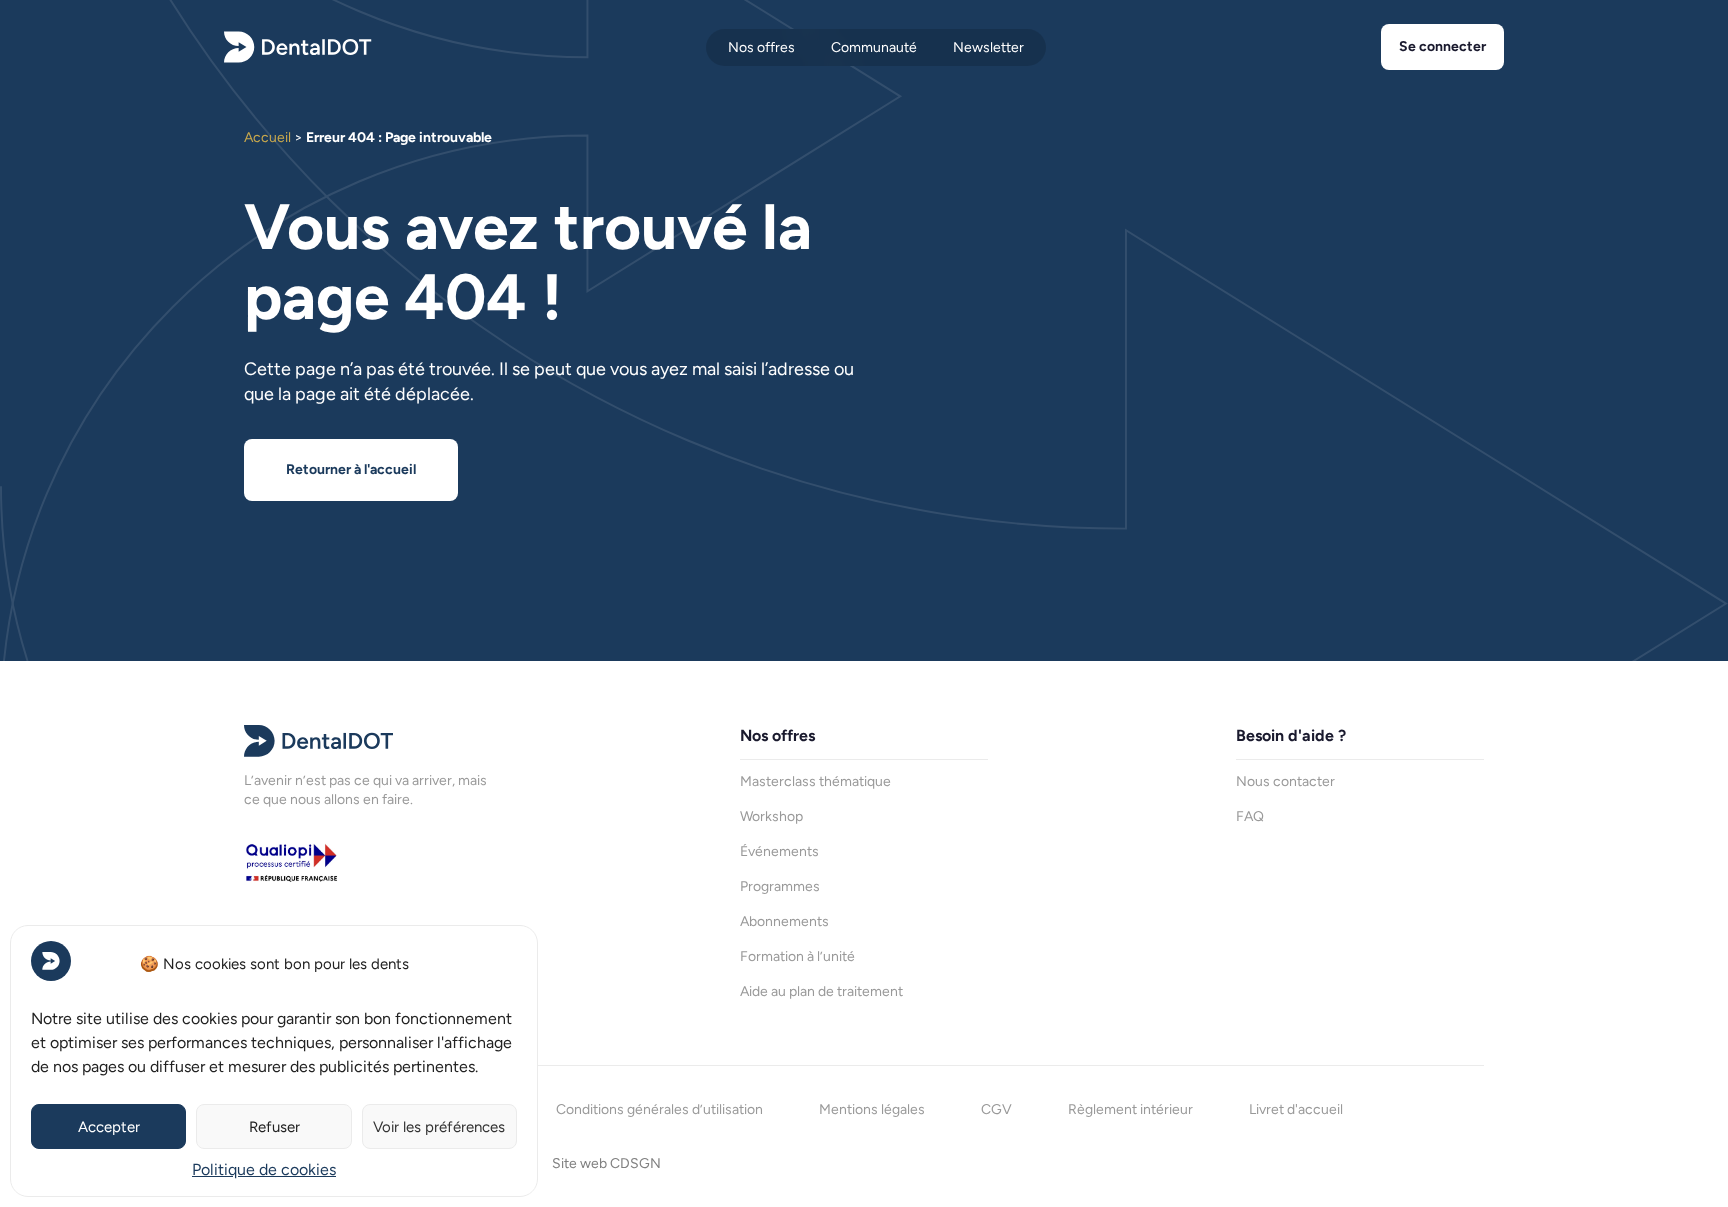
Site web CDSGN (606, 1163)
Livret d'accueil (1296, 1109)
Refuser (274, 1127)
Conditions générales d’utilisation (659, 1109)
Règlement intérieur (1130, 1109)
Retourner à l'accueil (351, 469)
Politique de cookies (264, 1169)
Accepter (109, 1127)
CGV (996, 1109)
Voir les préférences (439, 1127)
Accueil (267, 137)
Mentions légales (872, 1109)
